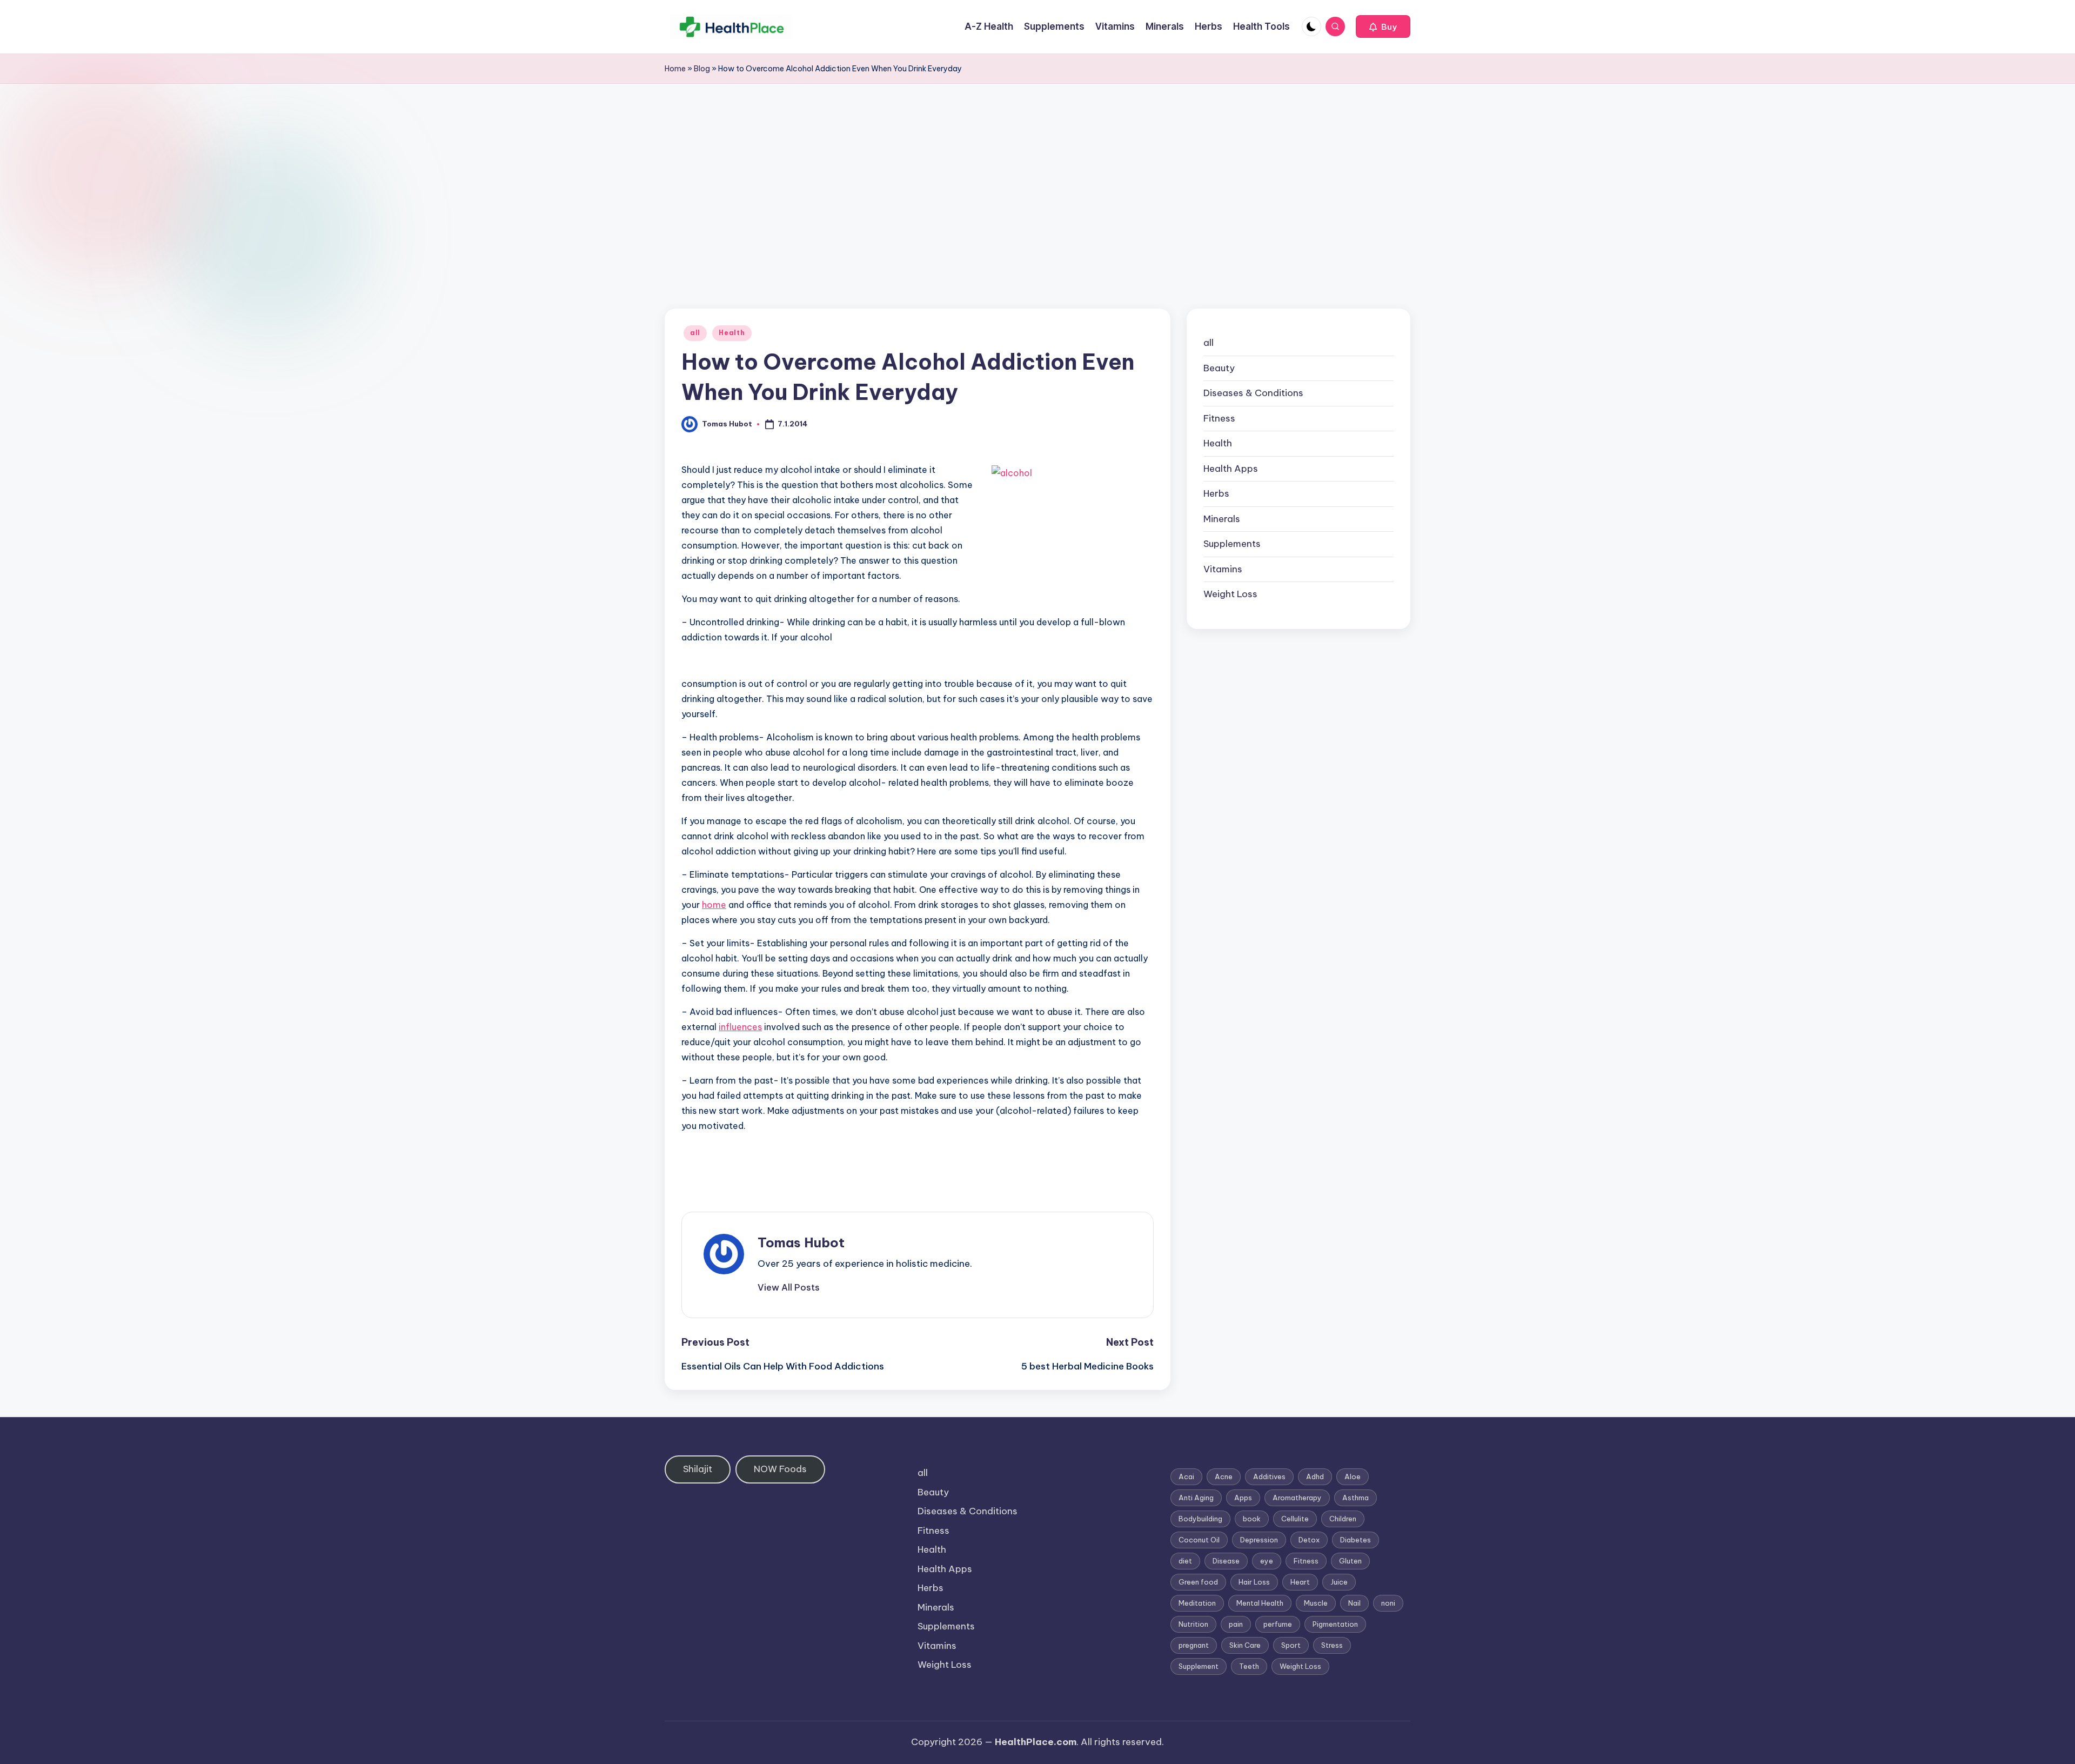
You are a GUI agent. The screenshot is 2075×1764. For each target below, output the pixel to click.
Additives (1269, 1476)
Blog (702, 69)
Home (675, 69)
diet (1185, 1561)
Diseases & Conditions (1253, 393)
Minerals (1222, 519)
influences (740, 1027)
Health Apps (1231, 469)
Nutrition (1193, 1624)
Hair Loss (1254, 1582)
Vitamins (1223, 569)
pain (1236, 1624)
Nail (1354, 1603)
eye (1267, 1561)
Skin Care (1245, 1645)
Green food (1198, 1582)
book (1252, 1519)
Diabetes (1356, 1540)
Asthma (1356, 1498)
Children (1343, 1519)
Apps (1243, 1498)
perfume (1278, 1624)
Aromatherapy (1297, 1498)
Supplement (1199, 1666)
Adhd (1315, 1476)
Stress (1332, 1645)
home (714, 905)
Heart (1300, 1582)
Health (732, 333)
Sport (1291, 1645)
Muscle (1316, 1603)
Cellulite (1295, 1519)
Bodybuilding (1200, 1519)
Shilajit (698, 1469)
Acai (1186, 1476)
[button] (1383, 26)
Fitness (1219, 418)
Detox (1309, 1540)
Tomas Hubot (801, 1242)
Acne (1224, 1476)
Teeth (1249, 1666)
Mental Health (1260, 1603)
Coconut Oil (1199, 1540)
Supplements (1232, 544)
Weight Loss (1230, 594)
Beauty (1219, 368)
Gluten (1350, 1561)
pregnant (1194, 1645)
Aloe (1353, 1476)
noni (1388, 1603)
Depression (1259, 1540)
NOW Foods (780, 1469)
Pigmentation (1335, 1624)
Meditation (1197, 1603)
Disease (1226, 1561)
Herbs (1216, 493)
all (695, 333)
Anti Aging (1196, 1498)
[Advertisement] (1037, 165)
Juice (1339, 1582)
